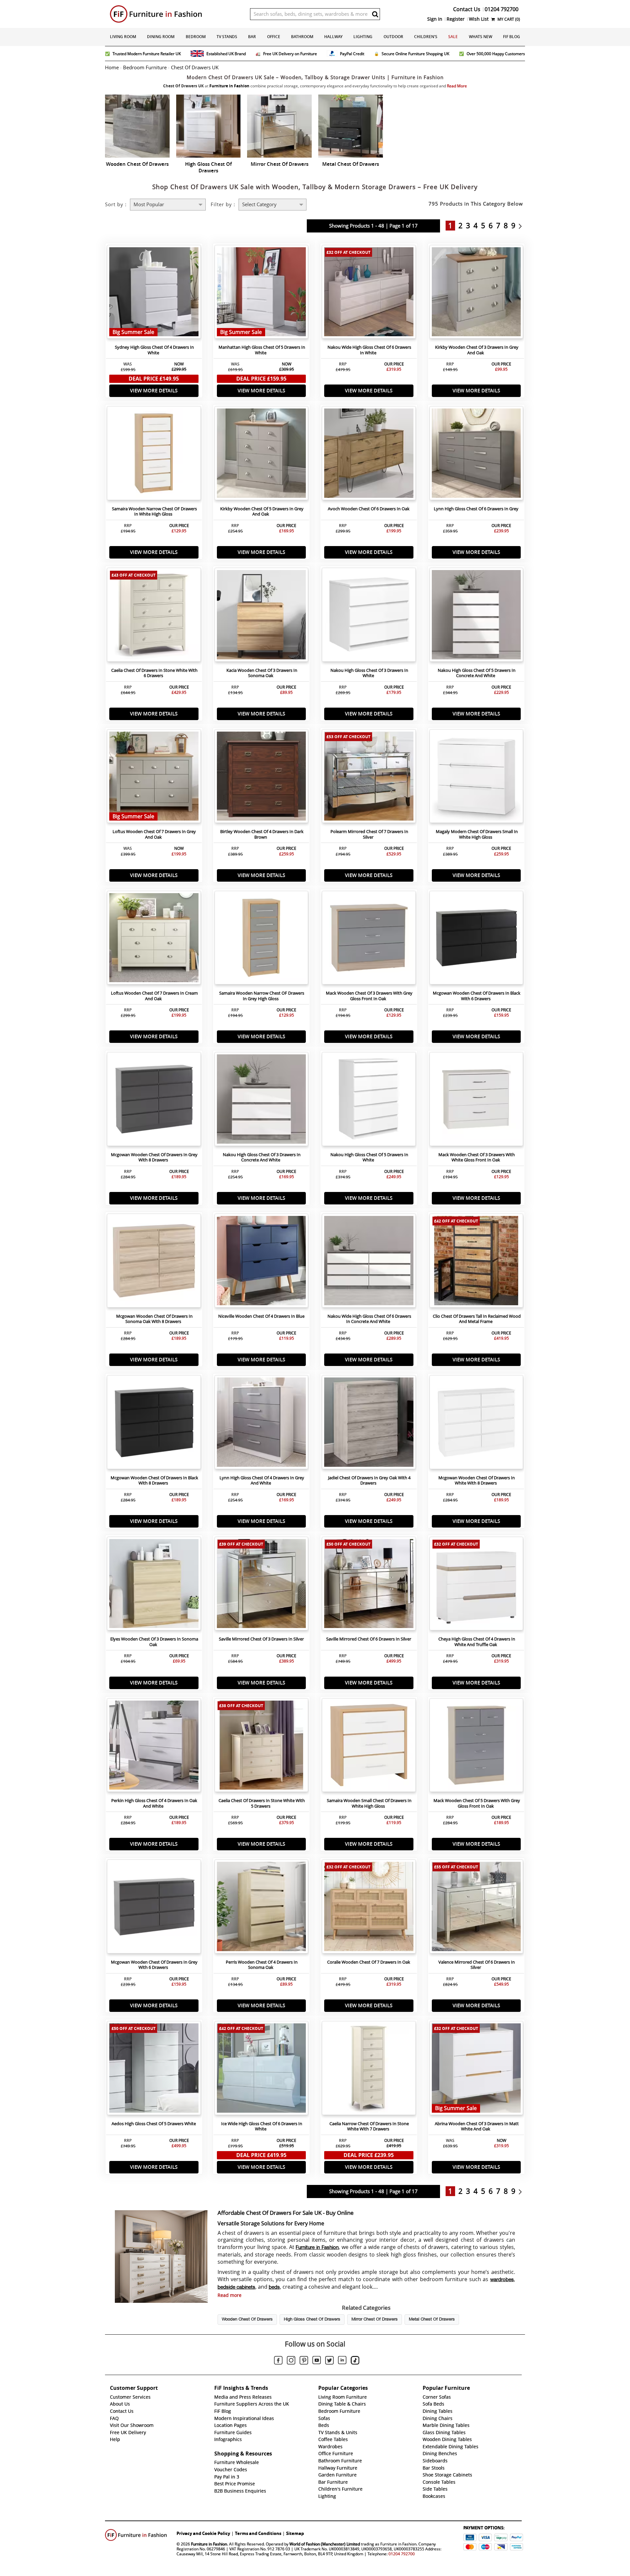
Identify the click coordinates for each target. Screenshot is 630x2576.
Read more (230, 2295)
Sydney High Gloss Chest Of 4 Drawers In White (154, 350)
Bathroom (302, 37)
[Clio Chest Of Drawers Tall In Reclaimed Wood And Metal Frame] (476, 1262)
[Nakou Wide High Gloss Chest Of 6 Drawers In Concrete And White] (369, 1262)
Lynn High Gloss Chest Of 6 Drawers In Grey (476, 509)
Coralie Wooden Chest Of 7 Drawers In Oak (369, 1962)
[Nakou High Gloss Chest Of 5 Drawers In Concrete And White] (476, 616)
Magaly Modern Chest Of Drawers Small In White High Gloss (477, 834)
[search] (375, 14)
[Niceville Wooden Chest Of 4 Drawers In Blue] (262, 1262)
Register (456, 19)
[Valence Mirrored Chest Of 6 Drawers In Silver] (476, 1908)
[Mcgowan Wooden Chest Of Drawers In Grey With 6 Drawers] (154, 1908)
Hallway (333, 37)
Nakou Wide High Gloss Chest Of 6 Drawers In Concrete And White (369, 1319)
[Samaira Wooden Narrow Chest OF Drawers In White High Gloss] (154, 455)
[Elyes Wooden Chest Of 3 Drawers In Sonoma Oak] (154, 1585)
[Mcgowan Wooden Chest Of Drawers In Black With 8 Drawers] (154, 1424)
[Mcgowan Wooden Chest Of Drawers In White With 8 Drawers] (476, 1424)
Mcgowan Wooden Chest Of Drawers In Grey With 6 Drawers (154, 1965)
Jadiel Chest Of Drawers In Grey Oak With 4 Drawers (369, 1481)
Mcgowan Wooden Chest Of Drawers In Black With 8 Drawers (154, 1481)
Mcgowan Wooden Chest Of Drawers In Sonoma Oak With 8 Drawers (154, 1319)
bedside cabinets (236, 2287)
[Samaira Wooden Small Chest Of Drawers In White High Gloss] (369, 1747)
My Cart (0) (508, 19)
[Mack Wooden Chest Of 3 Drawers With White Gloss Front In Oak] (476, 1101)
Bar (252, 37)
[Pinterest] (304, 2361)
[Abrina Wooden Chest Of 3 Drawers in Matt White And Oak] (476, 2070)
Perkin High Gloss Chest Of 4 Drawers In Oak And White (154, 1803)
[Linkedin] (342, 2361)
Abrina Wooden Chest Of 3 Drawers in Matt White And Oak (477, 2126)
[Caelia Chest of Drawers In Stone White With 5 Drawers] (262, 1747)
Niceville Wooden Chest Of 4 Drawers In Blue (261, 1316)
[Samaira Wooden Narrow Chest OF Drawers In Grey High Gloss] (262, 939)
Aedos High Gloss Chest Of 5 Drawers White (154, 2124)
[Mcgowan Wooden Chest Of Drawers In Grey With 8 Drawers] (154, 1101)
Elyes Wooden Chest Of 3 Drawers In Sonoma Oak (154, 1642)
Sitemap (295, 2533)
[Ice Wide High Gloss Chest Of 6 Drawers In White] (262, 2070)
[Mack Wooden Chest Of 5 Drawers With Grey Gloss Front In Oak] (476, 1747)
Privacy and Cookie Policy (203, 2533)
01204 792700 (402, 2554)
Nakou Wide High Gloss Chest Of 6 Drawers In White (369, 350)
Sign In (435, 19)
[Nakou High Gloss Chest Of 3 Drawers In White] (369, 616)
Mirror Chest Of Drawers (375, 2320)
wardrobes (502, 2280)
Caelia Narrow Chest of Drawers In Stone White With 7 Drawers (369, 2126)
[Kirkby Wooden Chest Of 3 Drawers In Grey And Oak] (476, 294)
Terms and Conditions (258, 2533)
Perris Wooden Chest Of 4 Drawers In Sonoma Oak (262, 1965)
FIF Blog (512, 37)
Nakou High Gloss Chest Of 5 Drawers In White (369, 1157)
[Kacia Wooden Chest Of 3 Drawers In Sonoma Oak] (262, 616)
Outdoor (393, 37)
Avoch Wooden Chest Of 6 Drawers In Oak (369, 509)
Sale (453, 37)
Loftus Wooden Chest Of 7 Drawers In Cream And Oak (154, 996)
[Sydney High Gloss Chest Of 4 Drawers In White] (154, 294)
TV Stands (227, 37)
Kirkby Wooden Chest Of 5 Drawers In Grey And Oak (262, 512)
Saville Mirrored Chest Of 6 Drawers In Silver (369, 1639)
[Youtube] (317, 2361)
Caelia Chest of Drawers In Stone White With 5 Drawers (262, 1803)
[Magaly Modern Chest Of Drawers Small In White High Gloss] (476, 778)
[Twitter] (329, 2361)
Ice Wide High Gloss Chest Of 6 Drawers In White (262, 2126)
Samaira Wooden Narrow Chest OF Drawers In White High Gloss (154, 512)
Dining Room (161, 37)
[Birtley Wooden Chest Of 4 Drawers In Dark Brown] (262, 778)
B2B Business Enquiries (240, 2491)
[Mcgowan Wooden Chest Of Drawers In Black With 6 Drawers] (476, 939)
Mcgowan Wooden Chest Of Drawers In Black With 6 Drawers (477, 996)
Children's (426, 37)
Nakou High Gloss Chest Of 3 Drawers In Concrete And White (262, 1157)
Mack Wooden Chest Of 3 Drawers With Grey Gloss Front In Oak (369, 996)
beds (274, 2287)
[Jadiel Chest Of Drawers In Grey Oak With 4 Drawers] (369, 1424)
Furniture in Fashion (317, 2248)
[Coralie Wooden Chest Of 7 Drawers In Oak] (369, 1908)
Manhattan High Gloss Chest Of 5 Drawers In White (262, 350)
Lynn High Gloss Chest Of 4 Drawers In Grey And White (262, 1481)
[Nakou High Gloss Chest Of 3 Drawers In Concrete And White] (262, 1101)
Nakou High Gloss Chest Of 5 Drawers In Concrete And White (477, 673)
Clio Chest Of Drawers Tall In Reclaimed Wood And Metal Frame (477, 1319)
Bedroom (196, 37)
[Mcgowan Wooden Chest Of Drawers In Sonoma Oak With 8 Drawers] (154, 1262)
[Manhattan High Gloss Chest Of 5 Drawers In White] (262, 294)
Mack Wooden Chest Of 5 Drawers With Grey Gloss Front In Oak (477, 1803)
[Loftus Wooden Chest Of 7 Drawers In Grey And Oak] (154, 778)
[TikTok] (355, 2361)
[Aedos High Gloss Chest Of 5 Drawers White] (154, 2070)
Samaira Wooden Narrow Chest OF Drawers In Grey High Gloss (262, 996)
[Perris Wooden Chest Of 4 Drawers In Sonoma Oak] (262, 1908)
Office (274, 37)
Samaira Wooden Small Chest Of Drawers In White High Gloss (369, 1803)
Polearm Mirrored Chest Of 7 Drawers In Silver (369, 834)
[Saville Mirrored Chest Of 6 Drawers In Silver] (369, 1585)
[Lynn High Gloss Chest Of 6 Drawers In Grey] (476, 455)
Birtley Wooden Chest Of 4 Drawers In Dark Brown (262, 834)
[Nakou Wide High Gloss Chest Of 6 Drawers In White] (369, 294)
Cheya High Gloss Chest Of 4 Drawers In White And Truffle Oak (477, 1642)
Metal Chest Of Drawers (432, 2320)
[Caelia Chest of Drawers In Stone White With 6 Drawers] (154, 616)
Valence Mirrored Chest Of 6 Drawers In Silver (477, 1965)
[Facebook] (278, 2361)
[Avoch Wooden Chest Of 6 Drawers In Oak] (369, 455)
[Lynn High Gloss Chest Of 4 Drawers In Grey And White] (262, 1424)
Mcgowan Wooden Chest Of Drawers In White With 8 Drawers (477, 1481)
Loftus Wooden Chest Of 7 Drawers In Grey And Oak (154, 834)
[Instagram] (291, 2361)
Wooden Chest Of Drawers (247, 2320)
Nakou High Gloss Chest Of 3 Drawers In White (369, 673)
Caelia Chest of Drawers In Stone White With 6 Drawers (154, 673)
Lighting (363, 37)
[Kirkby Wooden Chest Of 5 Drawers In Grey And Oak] (262, 455)
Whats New (481, 37)
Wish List (479, 19)
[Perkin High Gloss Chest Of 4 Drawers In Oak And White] (154, 1747)
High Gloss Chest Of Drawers (312, 2320)
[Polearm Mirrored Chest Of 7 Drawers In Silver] (369, 778)
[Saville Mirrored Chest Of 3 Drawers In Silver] (262, 1585)
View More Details (154, 391)
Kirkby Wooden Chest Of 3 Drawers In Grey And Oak (477, 350)
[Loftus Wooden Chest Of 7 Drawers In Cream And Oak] (154, 939)
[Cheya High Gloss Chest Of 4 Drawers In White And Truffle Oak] (476, 1585)
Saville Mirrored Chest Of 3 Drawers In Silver (261, 1639)
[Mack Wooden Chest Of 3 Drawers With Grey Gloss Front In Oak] (369, 939)
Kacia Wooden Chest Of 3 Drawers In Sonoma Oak (262, 673)
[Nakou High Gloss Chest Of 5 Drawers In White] (369, 1101)
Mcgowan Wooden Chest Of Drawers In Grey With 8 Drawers (154, 1157)
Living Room (123, 37)
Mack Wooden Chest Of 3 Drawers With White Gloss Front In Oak (477, 1157)
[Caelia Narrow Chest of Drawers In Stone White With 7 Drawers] (369, 2070)
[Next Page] (522, 226)
